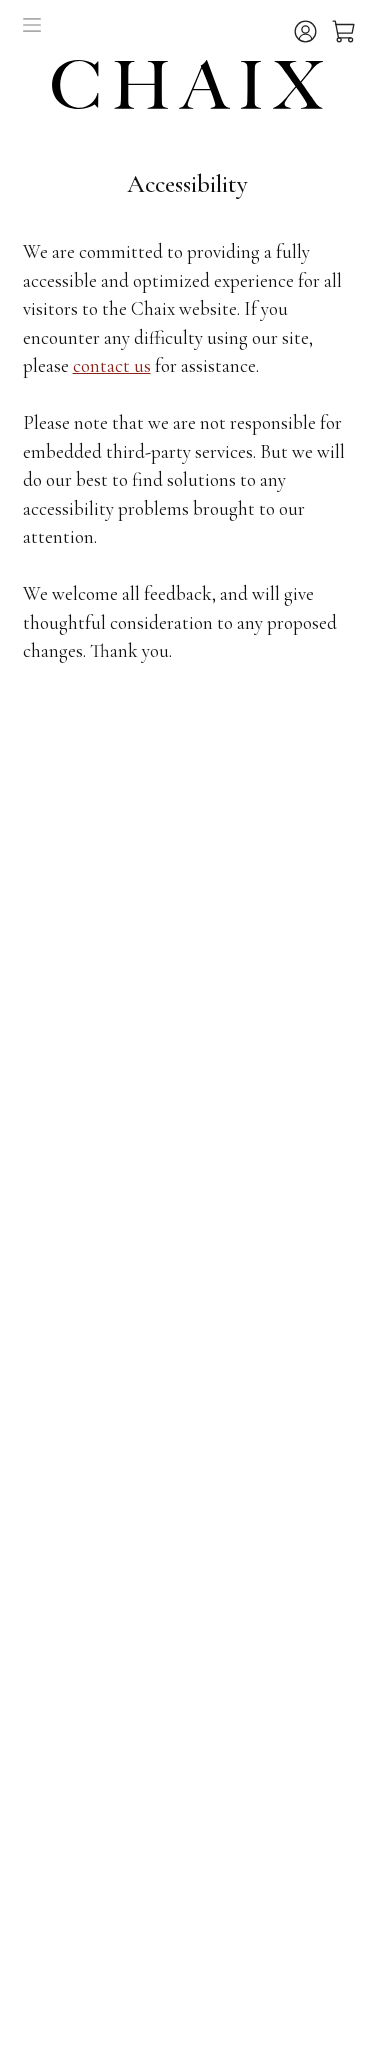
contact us (112, 365)
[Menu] (32, 25)
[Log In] (308, 39)
